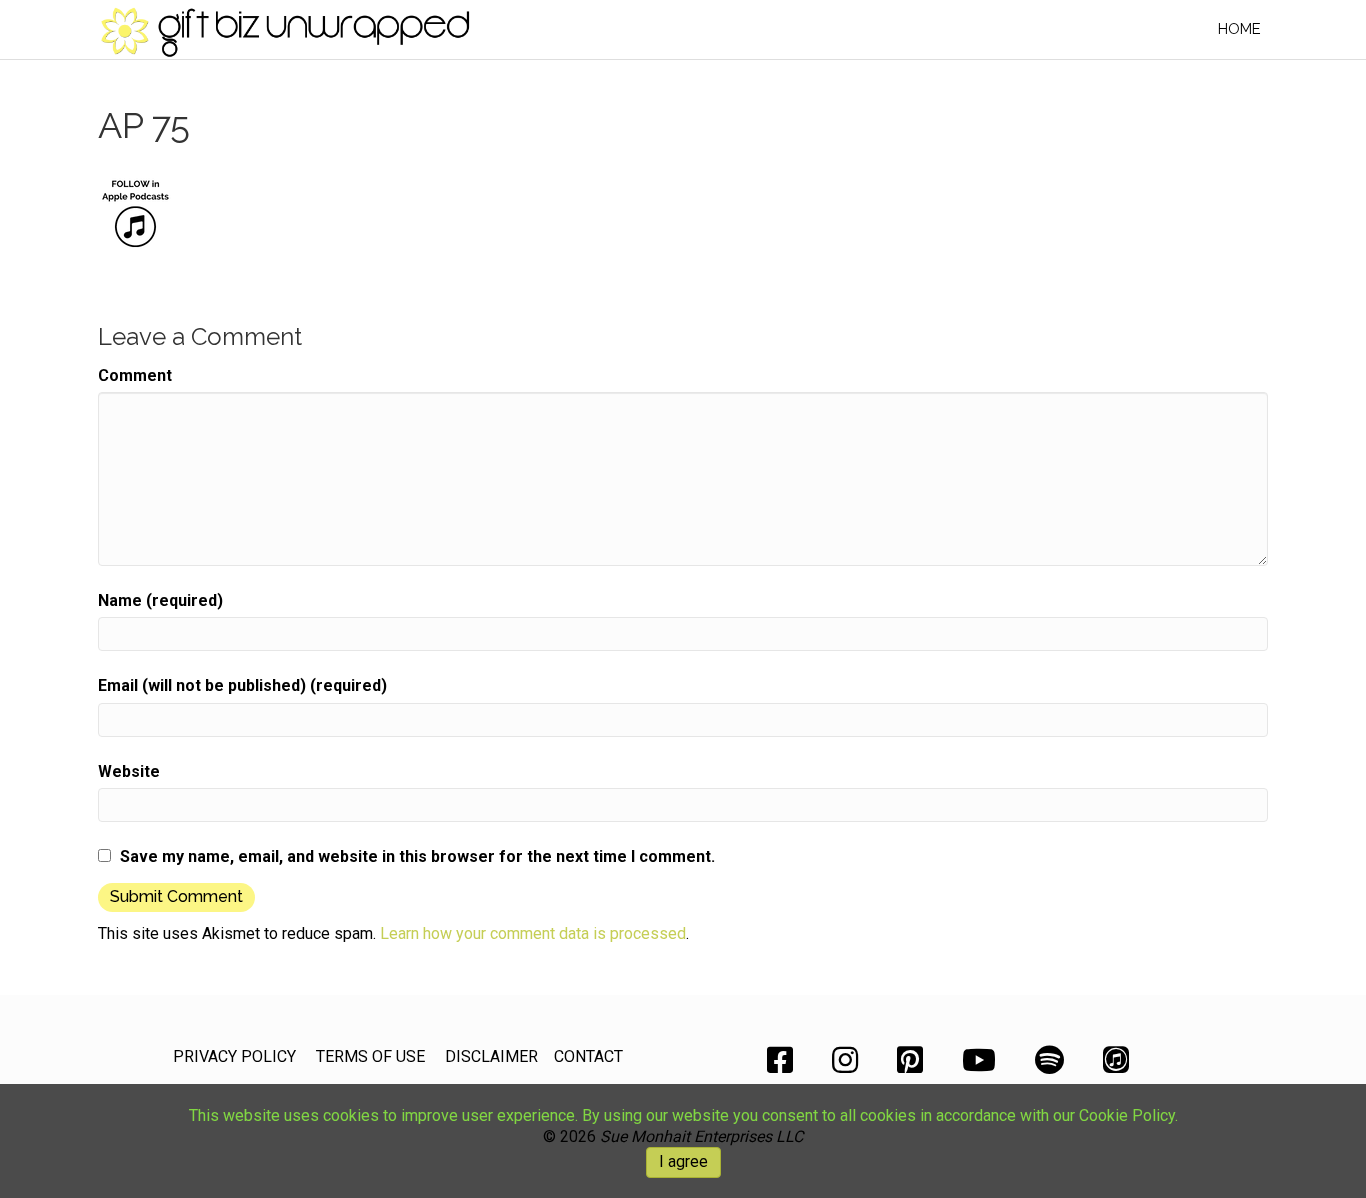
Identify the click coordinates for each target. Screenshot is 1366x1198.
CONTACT (588, 1056)
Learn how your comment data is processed (533, 933)
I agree (683, 1161)
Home (1239, 29)
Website (129, 771)
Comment (135, 375)
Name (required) (160, 600)
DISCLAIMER (491, 1056)
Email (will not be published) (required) (242, 685)
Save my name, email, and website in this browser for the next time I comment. (417, 856)
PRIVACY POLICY (234, 1056)
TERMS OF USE (370, 1056)
